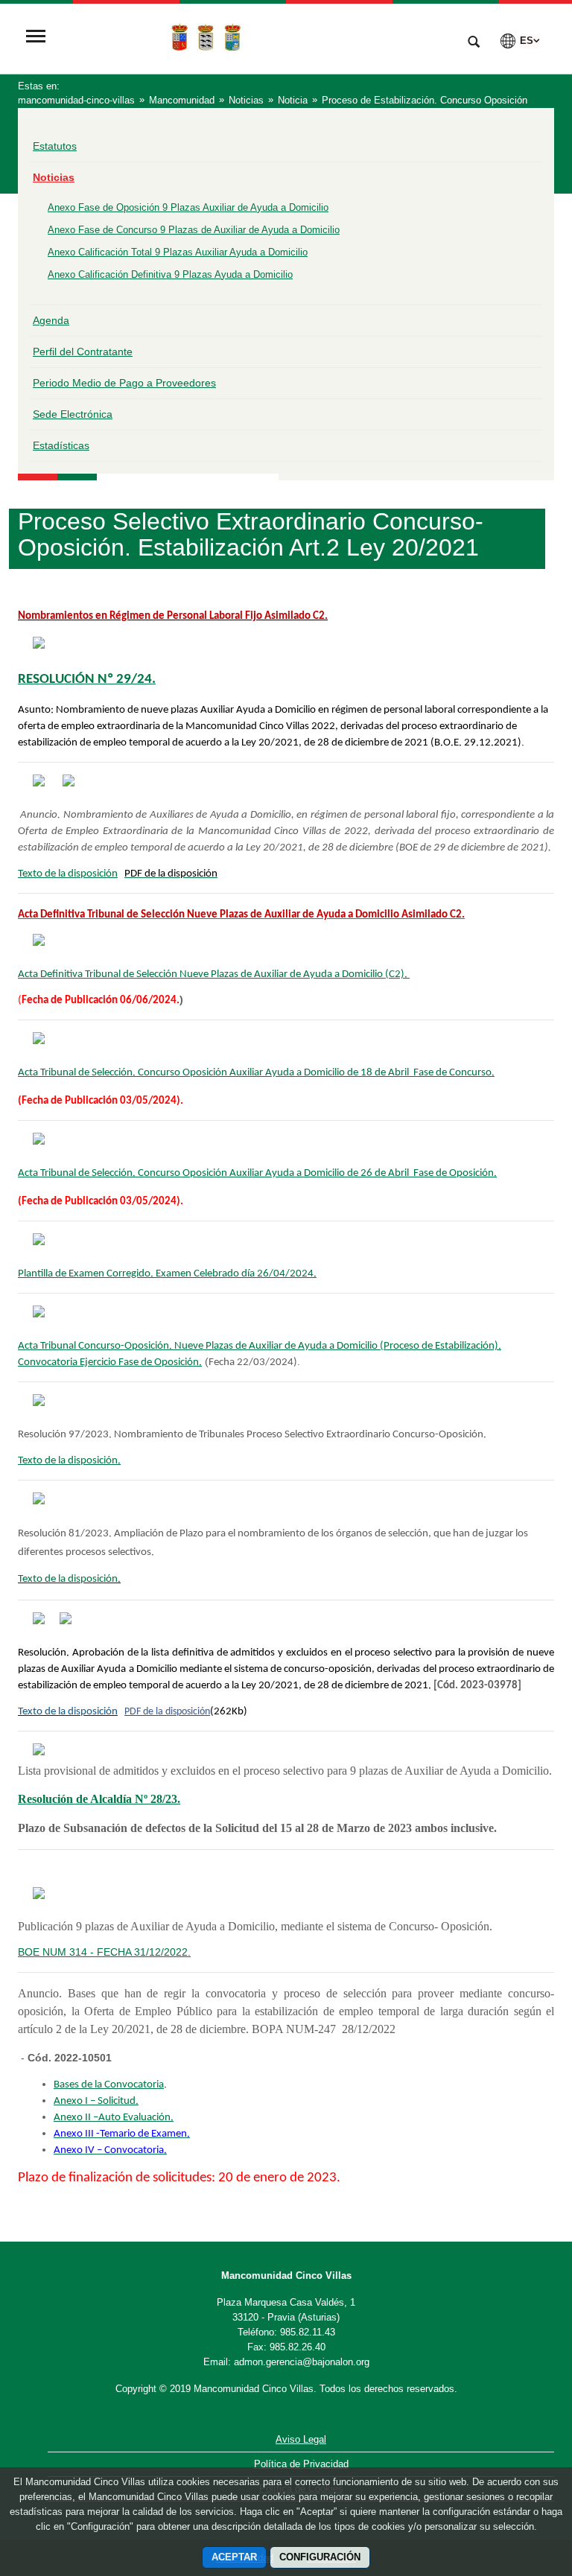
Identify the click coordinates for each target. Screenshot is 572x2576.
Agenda (51, 320)
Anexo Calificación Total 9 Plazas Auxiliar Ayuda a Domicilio (178, 252)
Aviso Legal (301, 2439)
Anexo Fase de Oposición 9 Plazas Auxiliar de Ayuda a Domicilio (188, 207)
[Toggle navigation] (36, 38)
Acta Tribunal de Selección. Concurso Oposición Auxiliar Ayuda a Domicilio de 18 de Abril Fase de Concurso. (256, 1073)
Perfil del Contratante (83, 352)
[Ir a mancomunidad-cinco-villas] (252, 37)
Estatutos (55, 146)
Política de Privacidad (301, 2464)
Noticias (54, 177)
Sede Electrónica (73, 414)
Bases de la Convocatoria (109, 2085)
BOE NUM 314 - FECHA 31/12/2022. (104, 1952)
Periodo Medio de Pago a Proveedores (124, 383)
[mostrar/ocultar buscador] (474, 43)
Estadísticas (61, 445)
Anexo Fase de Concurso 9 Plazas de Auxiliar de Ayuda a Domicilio (194, 230)
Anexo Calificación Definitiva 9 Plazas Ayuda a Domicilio (170, 274)
